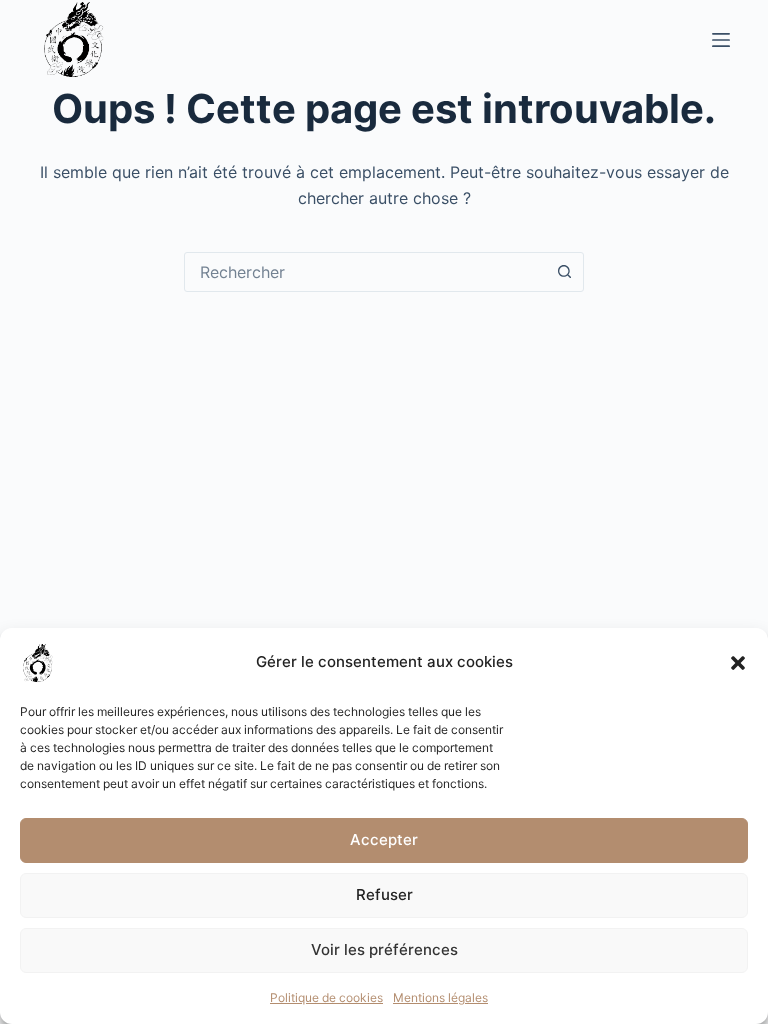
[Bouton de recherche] (564, 272)
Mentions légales (440, 997)
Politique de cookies (326, 997)
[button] (738, 663)
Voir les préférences (384, 949)
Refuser (384, 894)
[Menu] (721, 40)
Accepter (384, 839)
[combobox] (365, 272)
